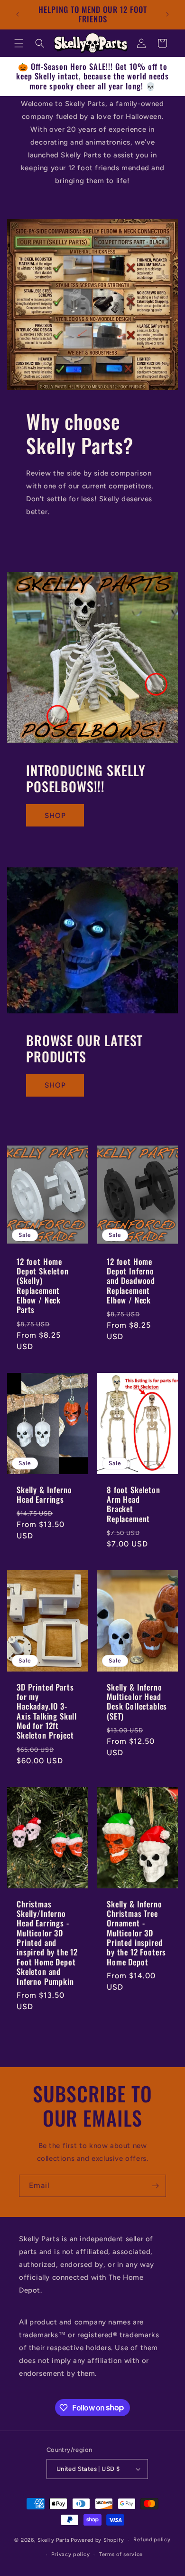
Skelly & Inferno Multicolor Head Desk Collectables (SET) (137, 1701)
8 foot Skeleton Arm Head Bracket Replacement (134, 1504)
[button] (19, 43)
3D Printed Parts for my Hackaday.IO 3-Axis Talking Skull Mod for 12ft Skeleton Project (47, 1711)
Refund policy (152, 2540)
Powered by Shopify (97, 2540)
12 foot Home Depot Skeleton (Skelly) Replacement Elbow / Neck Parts (43, 1285)
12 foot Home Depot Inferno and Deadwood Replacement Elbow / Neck (131, 1281)
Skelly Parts (53, 2540)
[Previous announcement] (18, 14)
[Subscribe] (155, 2186)
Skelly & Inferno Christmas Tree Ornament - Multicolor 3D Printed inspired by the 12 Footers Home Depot (136, 1933)
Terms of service (121, 2554)
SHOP (55, 816)
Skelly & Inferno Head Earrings (44, 1494)
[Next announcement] (167, 14)
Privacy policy (70, 2554)
